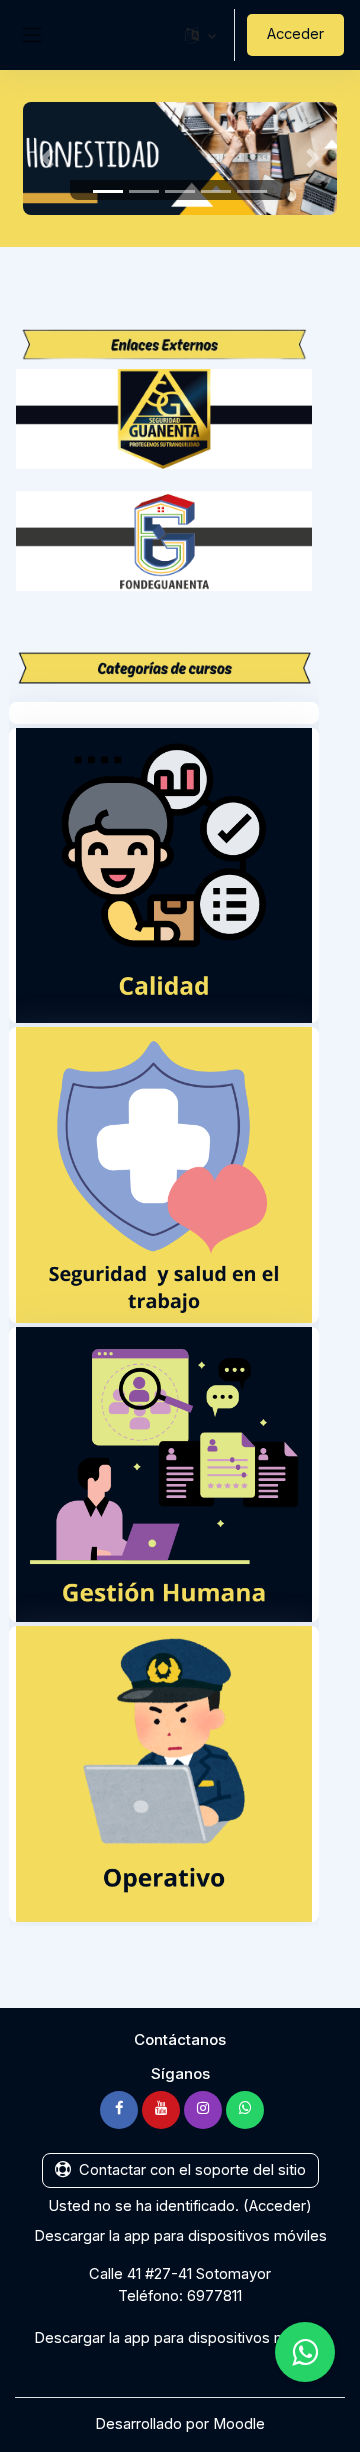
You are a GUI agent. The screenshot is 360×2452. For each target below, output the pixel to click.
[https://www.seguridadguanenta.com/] (164, 418)
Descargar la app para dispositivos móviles (180, 2236)
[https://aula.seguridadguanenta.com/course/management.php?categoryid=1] (164, 1474)
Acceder (295, 34)
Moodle (239, 2424)
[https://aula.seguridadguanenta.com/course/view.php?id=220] (164, 1174)
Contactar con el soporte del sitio (192, 2170)
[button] (200, 35)
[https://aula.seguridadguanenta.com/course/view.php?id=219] (164, 875)
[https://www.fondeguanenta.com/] (164, 540)
